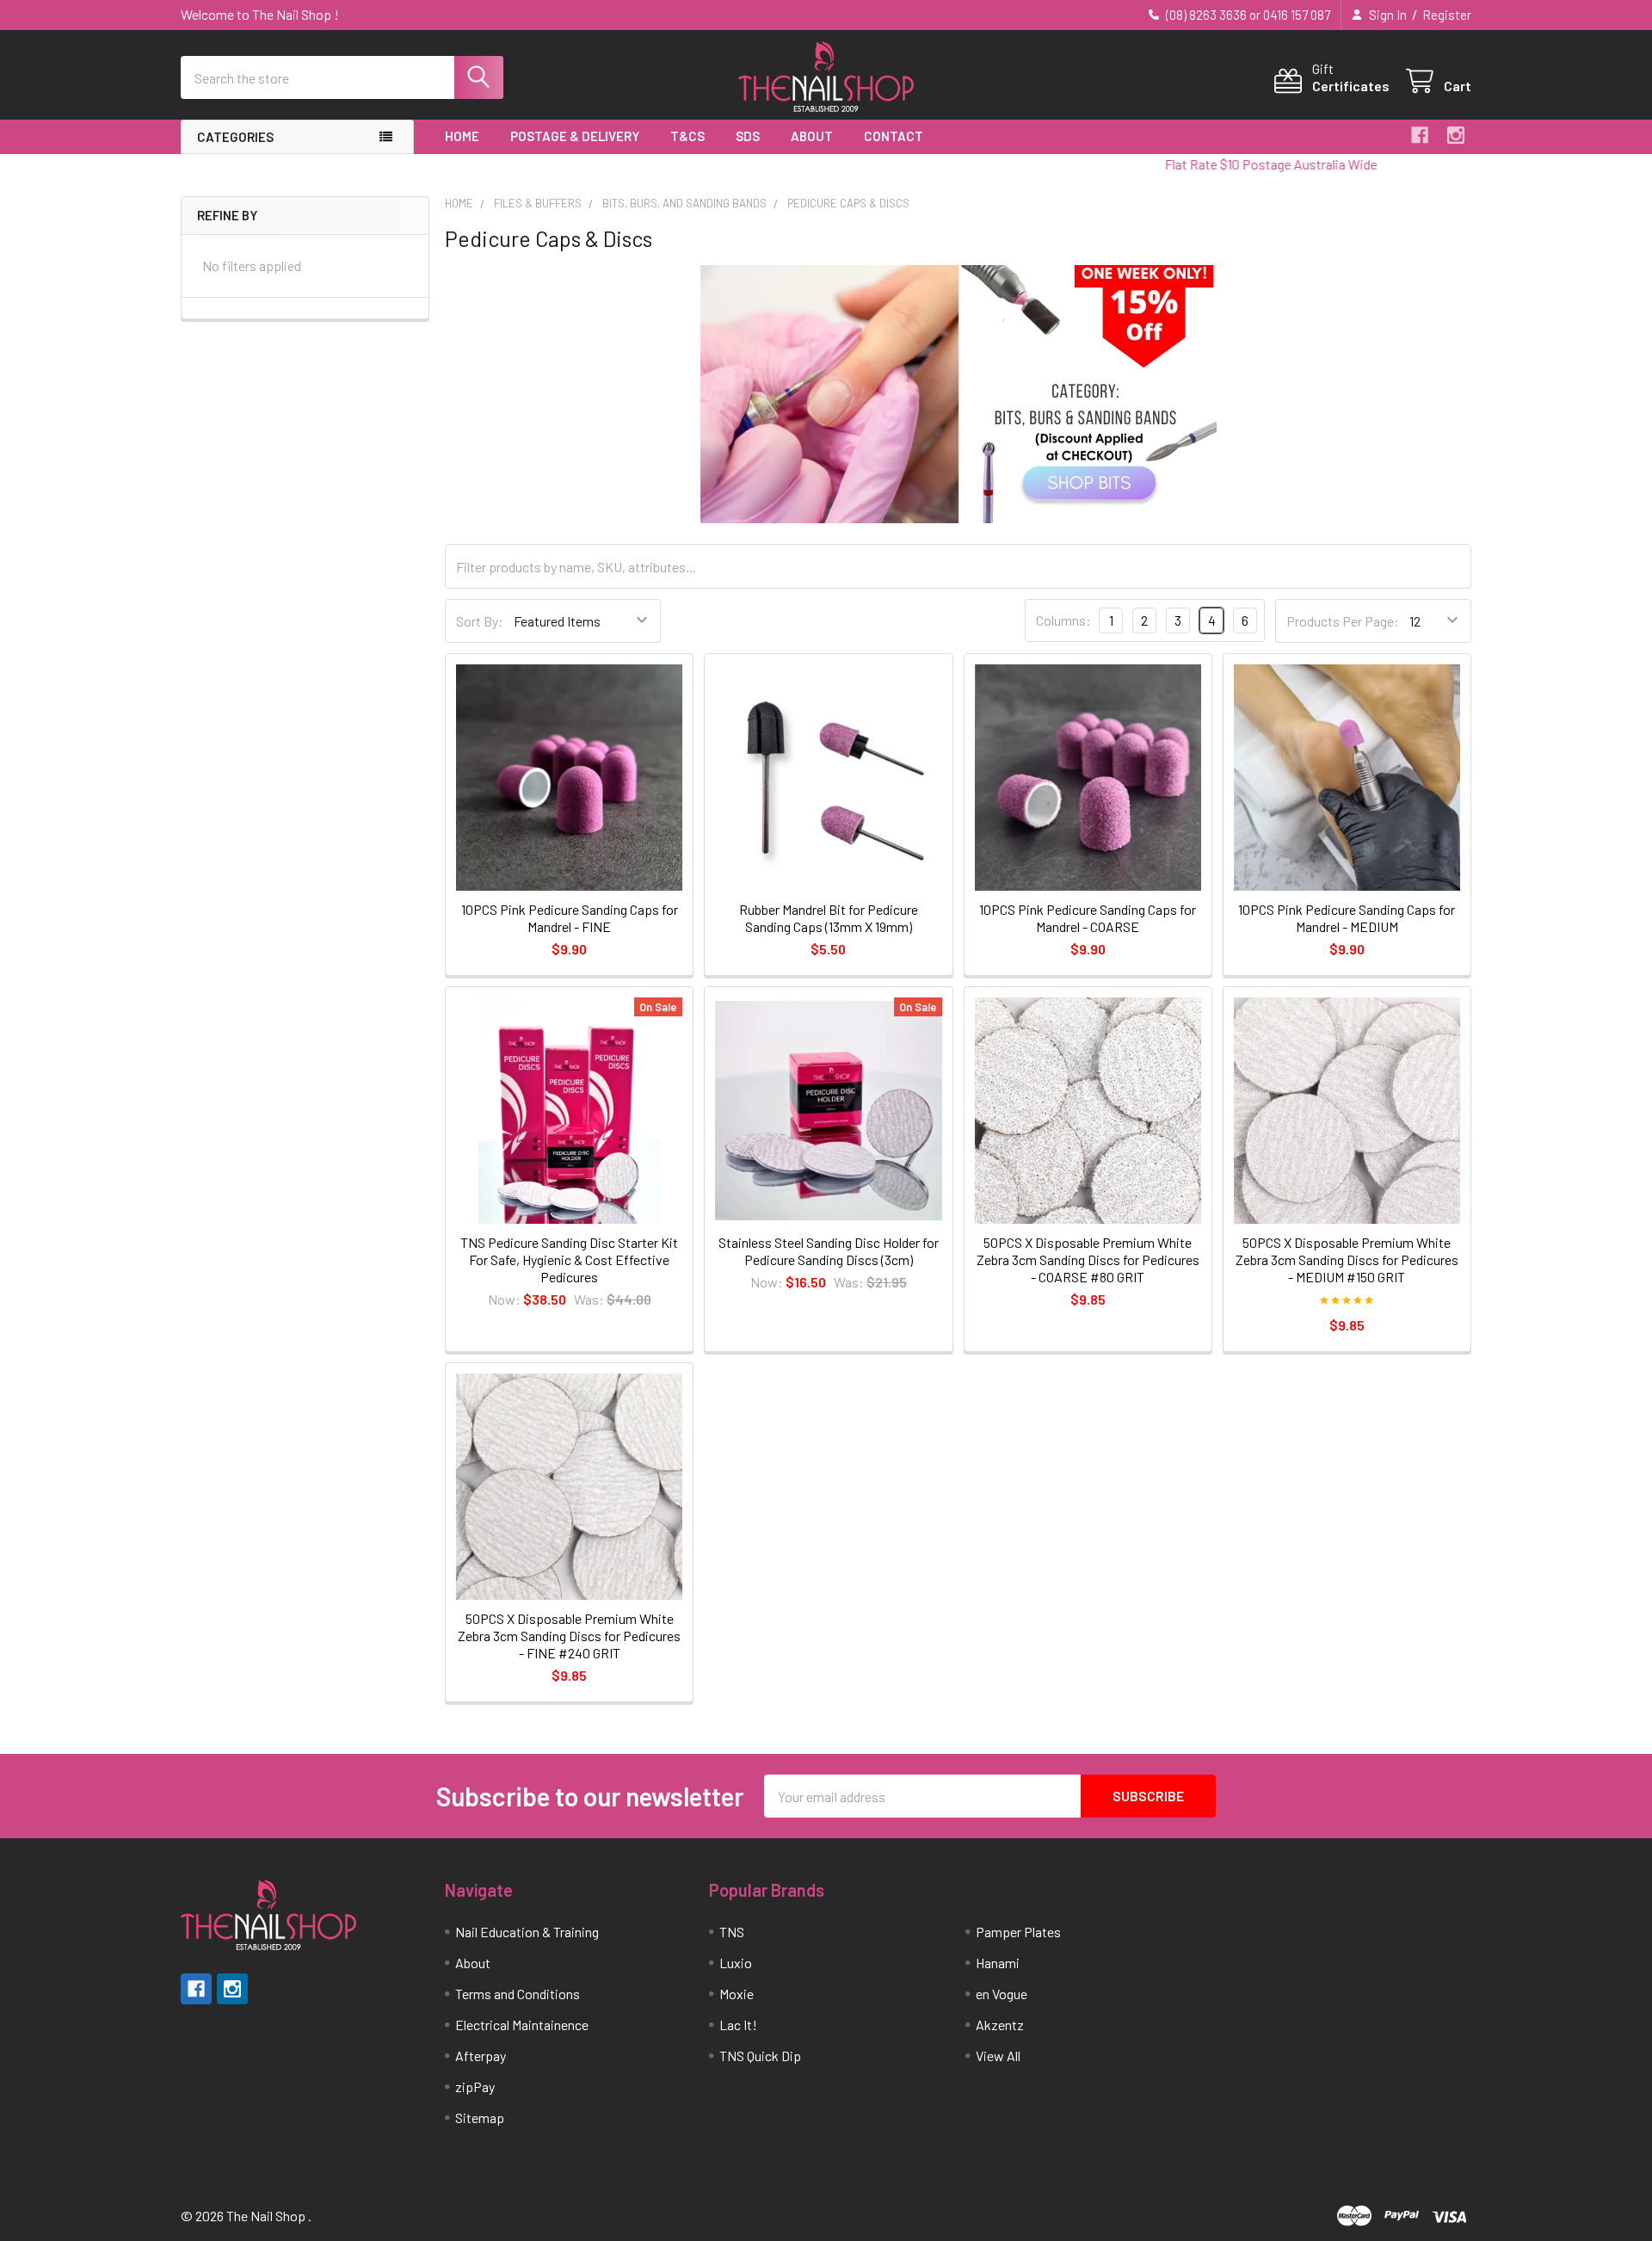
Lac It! (738, 2025)
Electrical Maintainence (522, 2025)
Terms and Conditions (518, 1994)
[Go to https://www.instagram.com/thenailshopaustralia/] (1456, 135)
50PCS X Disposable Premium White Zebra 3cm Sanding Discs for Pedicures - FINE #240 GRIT (569, 1636)
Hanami (998, 1963)
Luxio (736, 1963)
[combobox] (342, 77)
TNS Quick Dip (760, 2056)
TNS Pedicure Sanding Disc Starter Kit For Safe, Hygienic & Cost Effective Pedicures (569, 1259)
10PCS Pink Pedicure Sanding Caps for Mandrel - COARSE (1088, 918)
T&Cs (687, 136)
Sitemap (480, 2118)
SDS (748, 136)
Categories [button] (235, 137)
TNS (732, 1932)
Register (1447, 15)
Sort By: (480, 621)
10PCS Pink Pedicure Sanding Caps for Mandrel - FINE (570, 918)
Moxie (737, 1994)
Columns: (1063, 620)
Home (462, 136)
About (812, 136)
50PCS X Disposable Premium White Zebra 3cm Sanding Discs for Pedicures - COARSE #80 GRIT (1088, 1259)
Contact (894, 136)
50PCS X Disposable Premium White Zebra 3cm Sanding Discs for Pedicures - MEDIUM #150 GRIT (1347, 1259)
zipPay (475, 2087)
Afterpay (481, 2056)
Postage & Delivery (575, 136)
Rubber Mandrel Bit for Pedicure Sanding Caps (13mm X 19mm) (829, 918)
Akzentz (1000, 2025)
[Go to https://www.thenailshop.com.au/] (826, 78)
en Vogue (1002, 1994)
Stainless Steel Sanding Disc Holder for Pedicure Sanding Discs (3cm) (829, 1251)
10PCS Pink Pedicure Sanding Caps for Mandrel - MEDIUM (1347, 918)
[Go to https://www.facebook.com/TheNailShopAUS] (1420, 135)
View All (998, 2056)
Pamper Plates (1018, 1932)
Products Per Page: (1343, 621)
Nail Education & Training (527, 1932)
